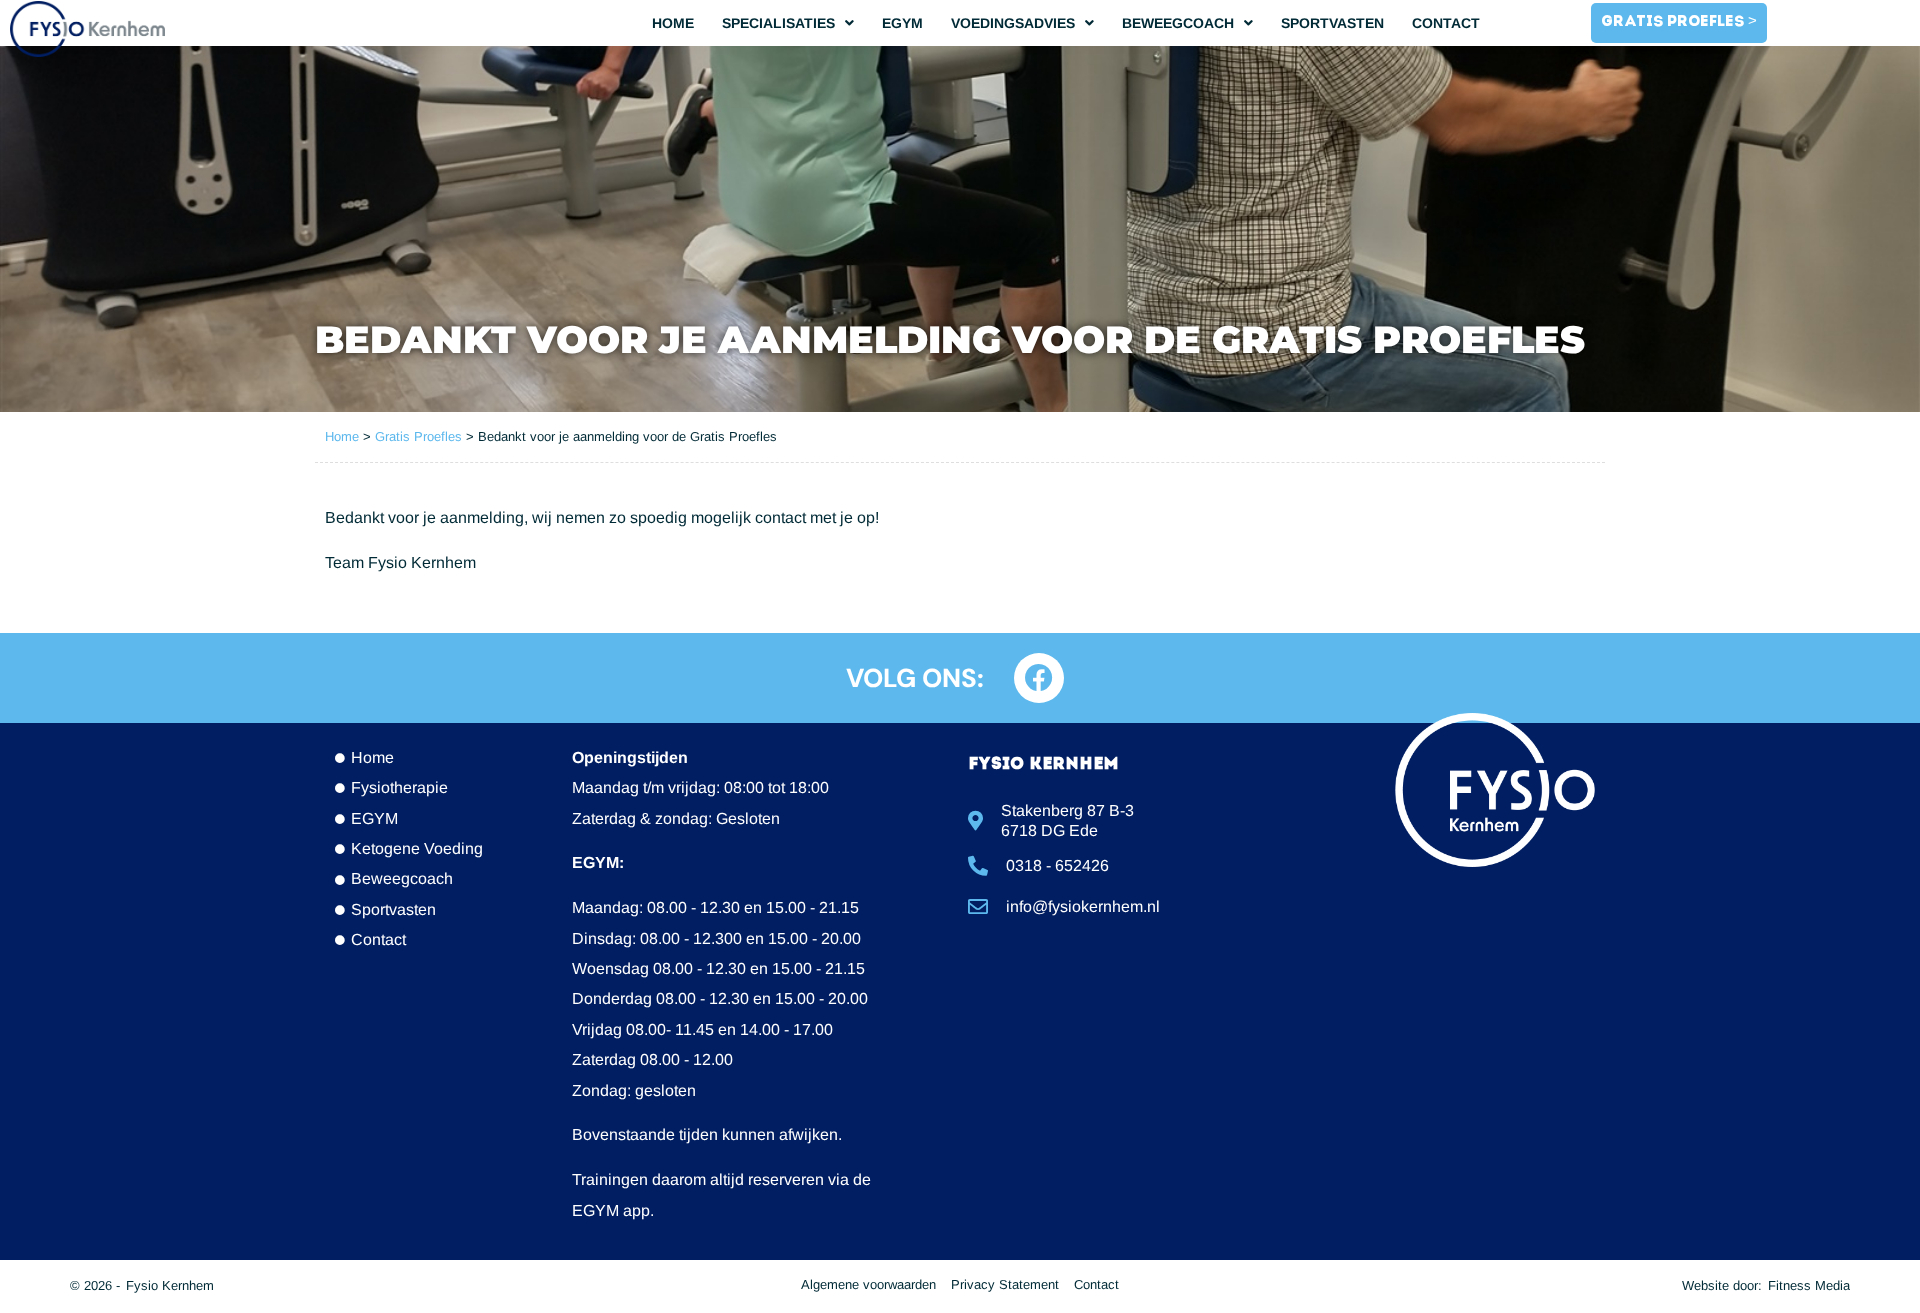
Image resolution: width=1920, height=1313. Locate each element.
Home (673, 23)
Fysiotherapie (399, 787)
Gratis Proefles (418, 436)
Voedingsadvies (1013, 23)
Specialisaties (778, 23)
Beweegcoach (1178, 23)
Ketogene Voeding (417, 848)
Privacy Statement (1005, 1284)
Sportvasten (1332, 23)
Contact (1446, 23)
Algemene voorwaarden (868, 1284)
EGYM (902, 23)
